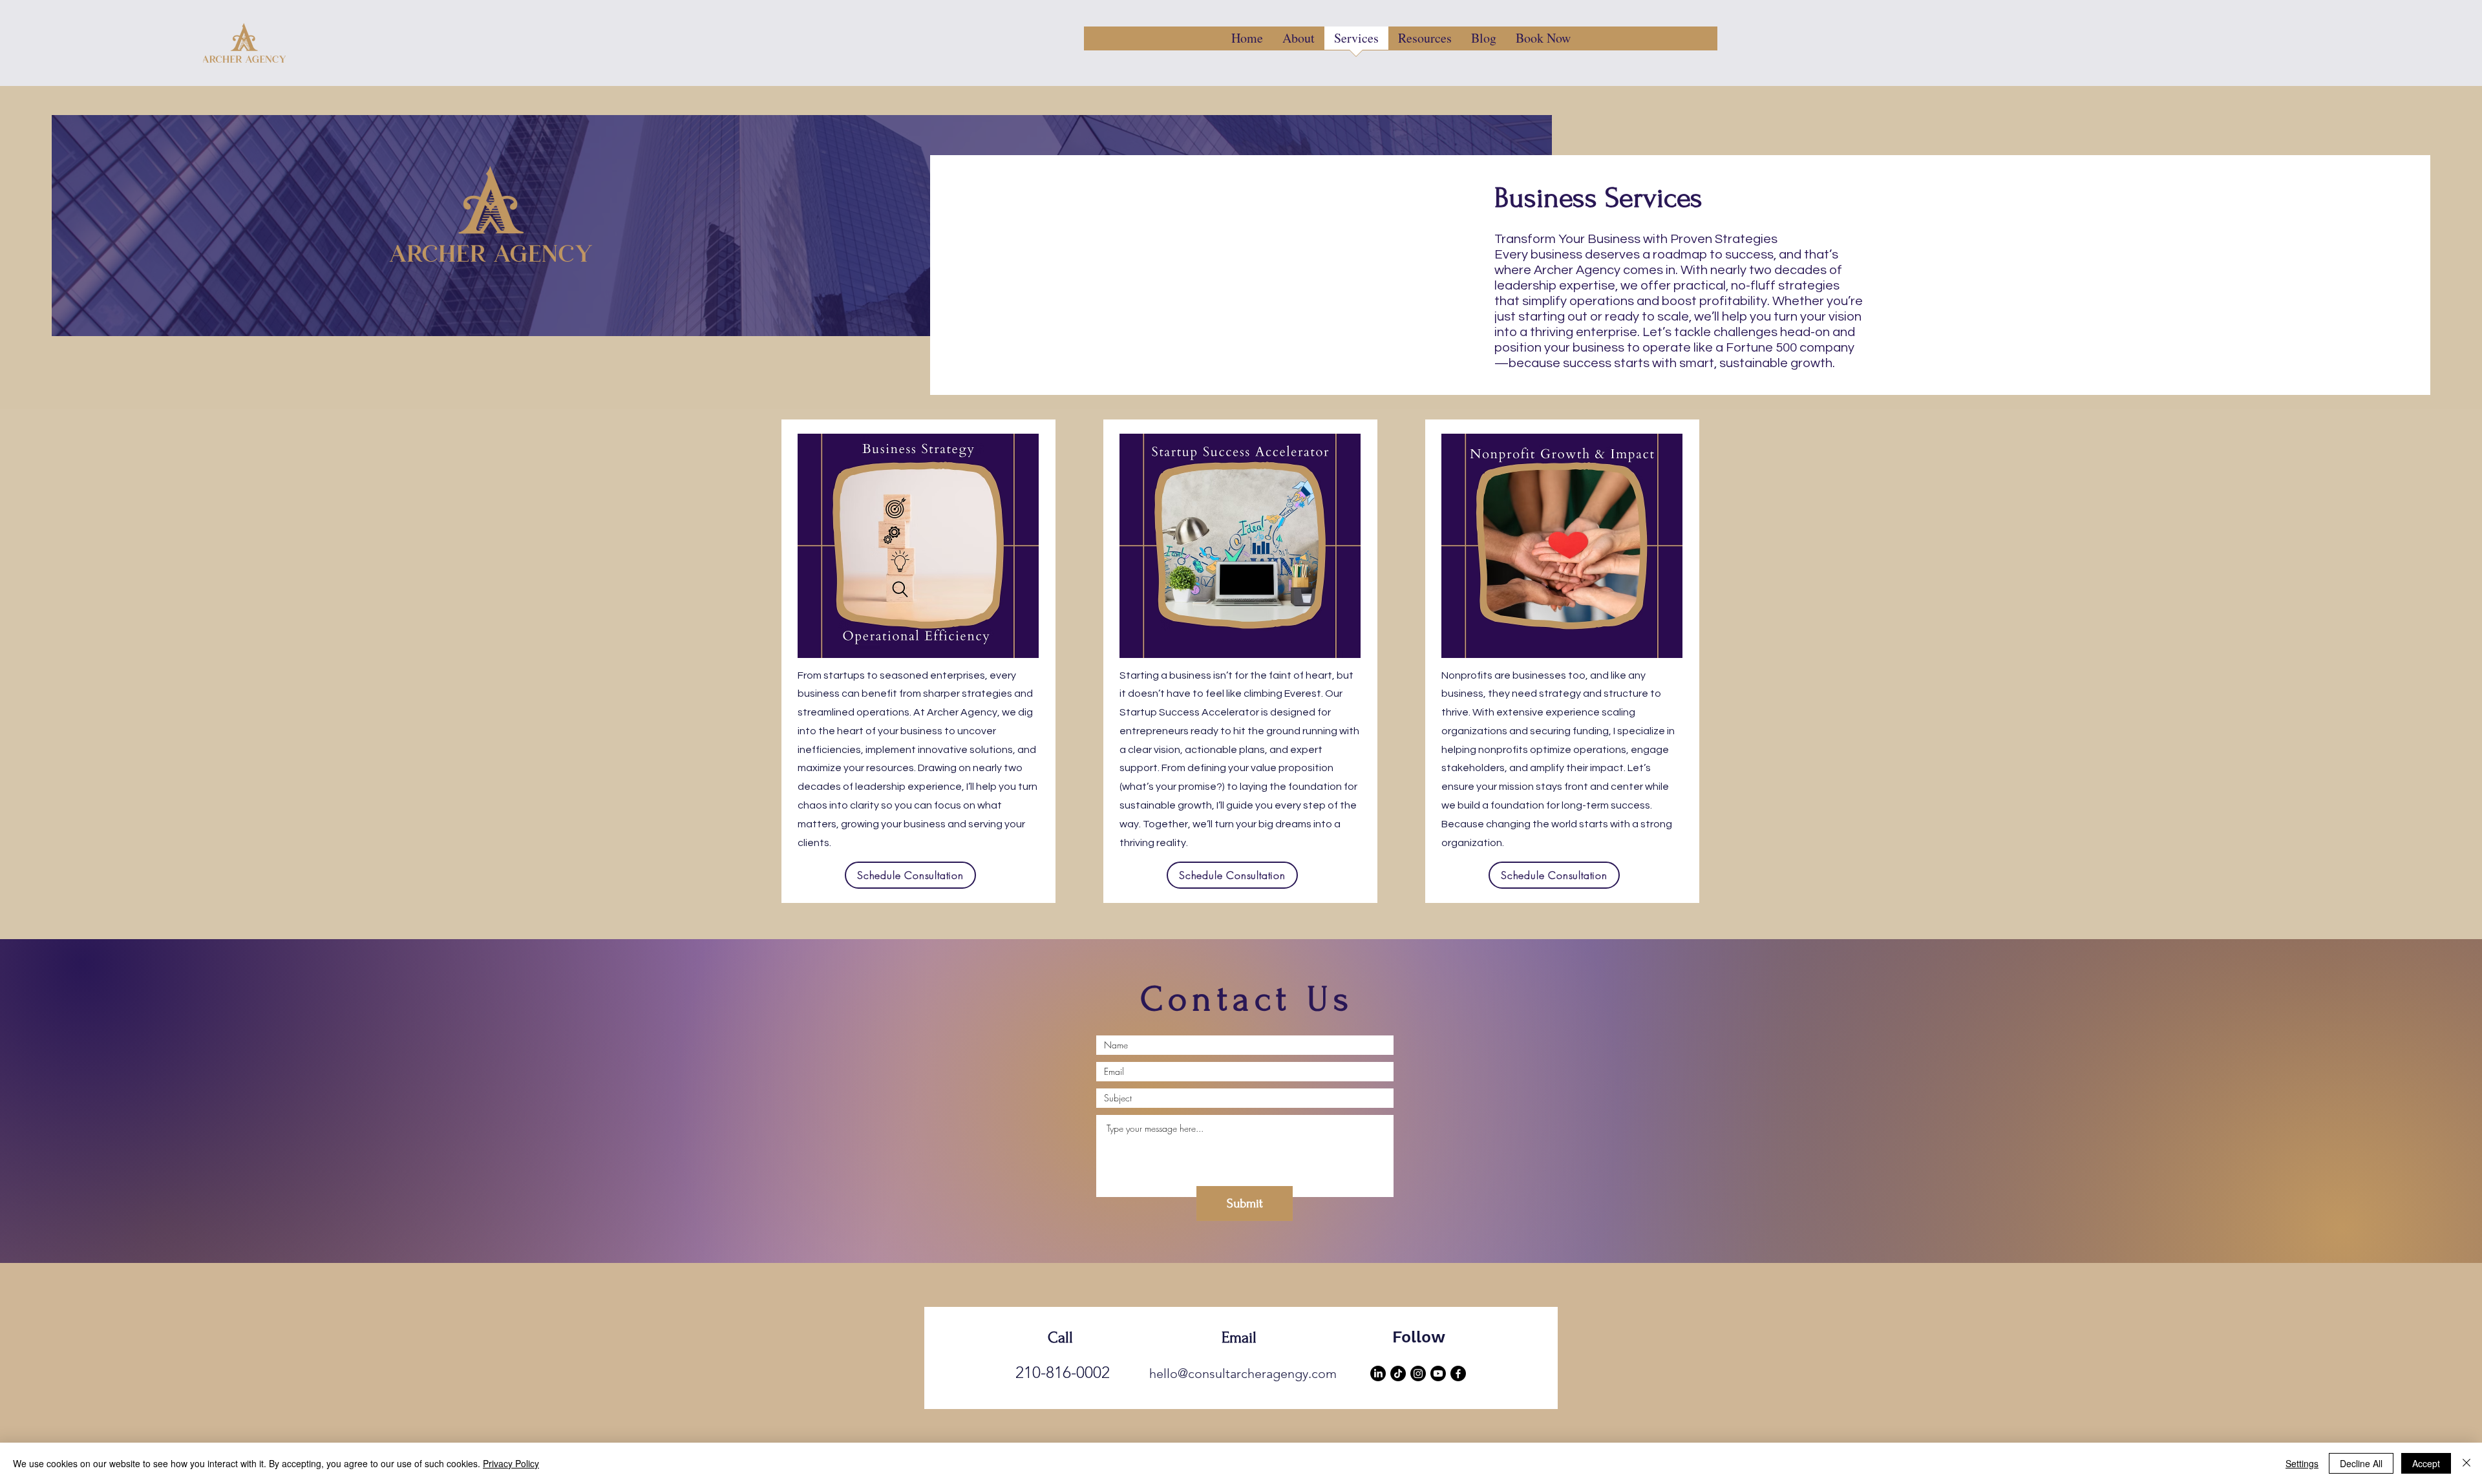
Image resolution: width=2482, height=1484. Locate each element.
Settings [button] (2302, 1463)
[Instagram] (1418, 1373)
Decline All (2361, 1463)
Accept (2426, 1463)
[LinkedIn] (1378, 1373)
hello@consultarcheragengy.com (1243, 1373)
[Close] (2466, 1463)
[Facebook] (1458, 1373)
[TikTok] (1398, 1373)
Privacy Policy (511, 1463)
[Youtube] (1438, 1373)
